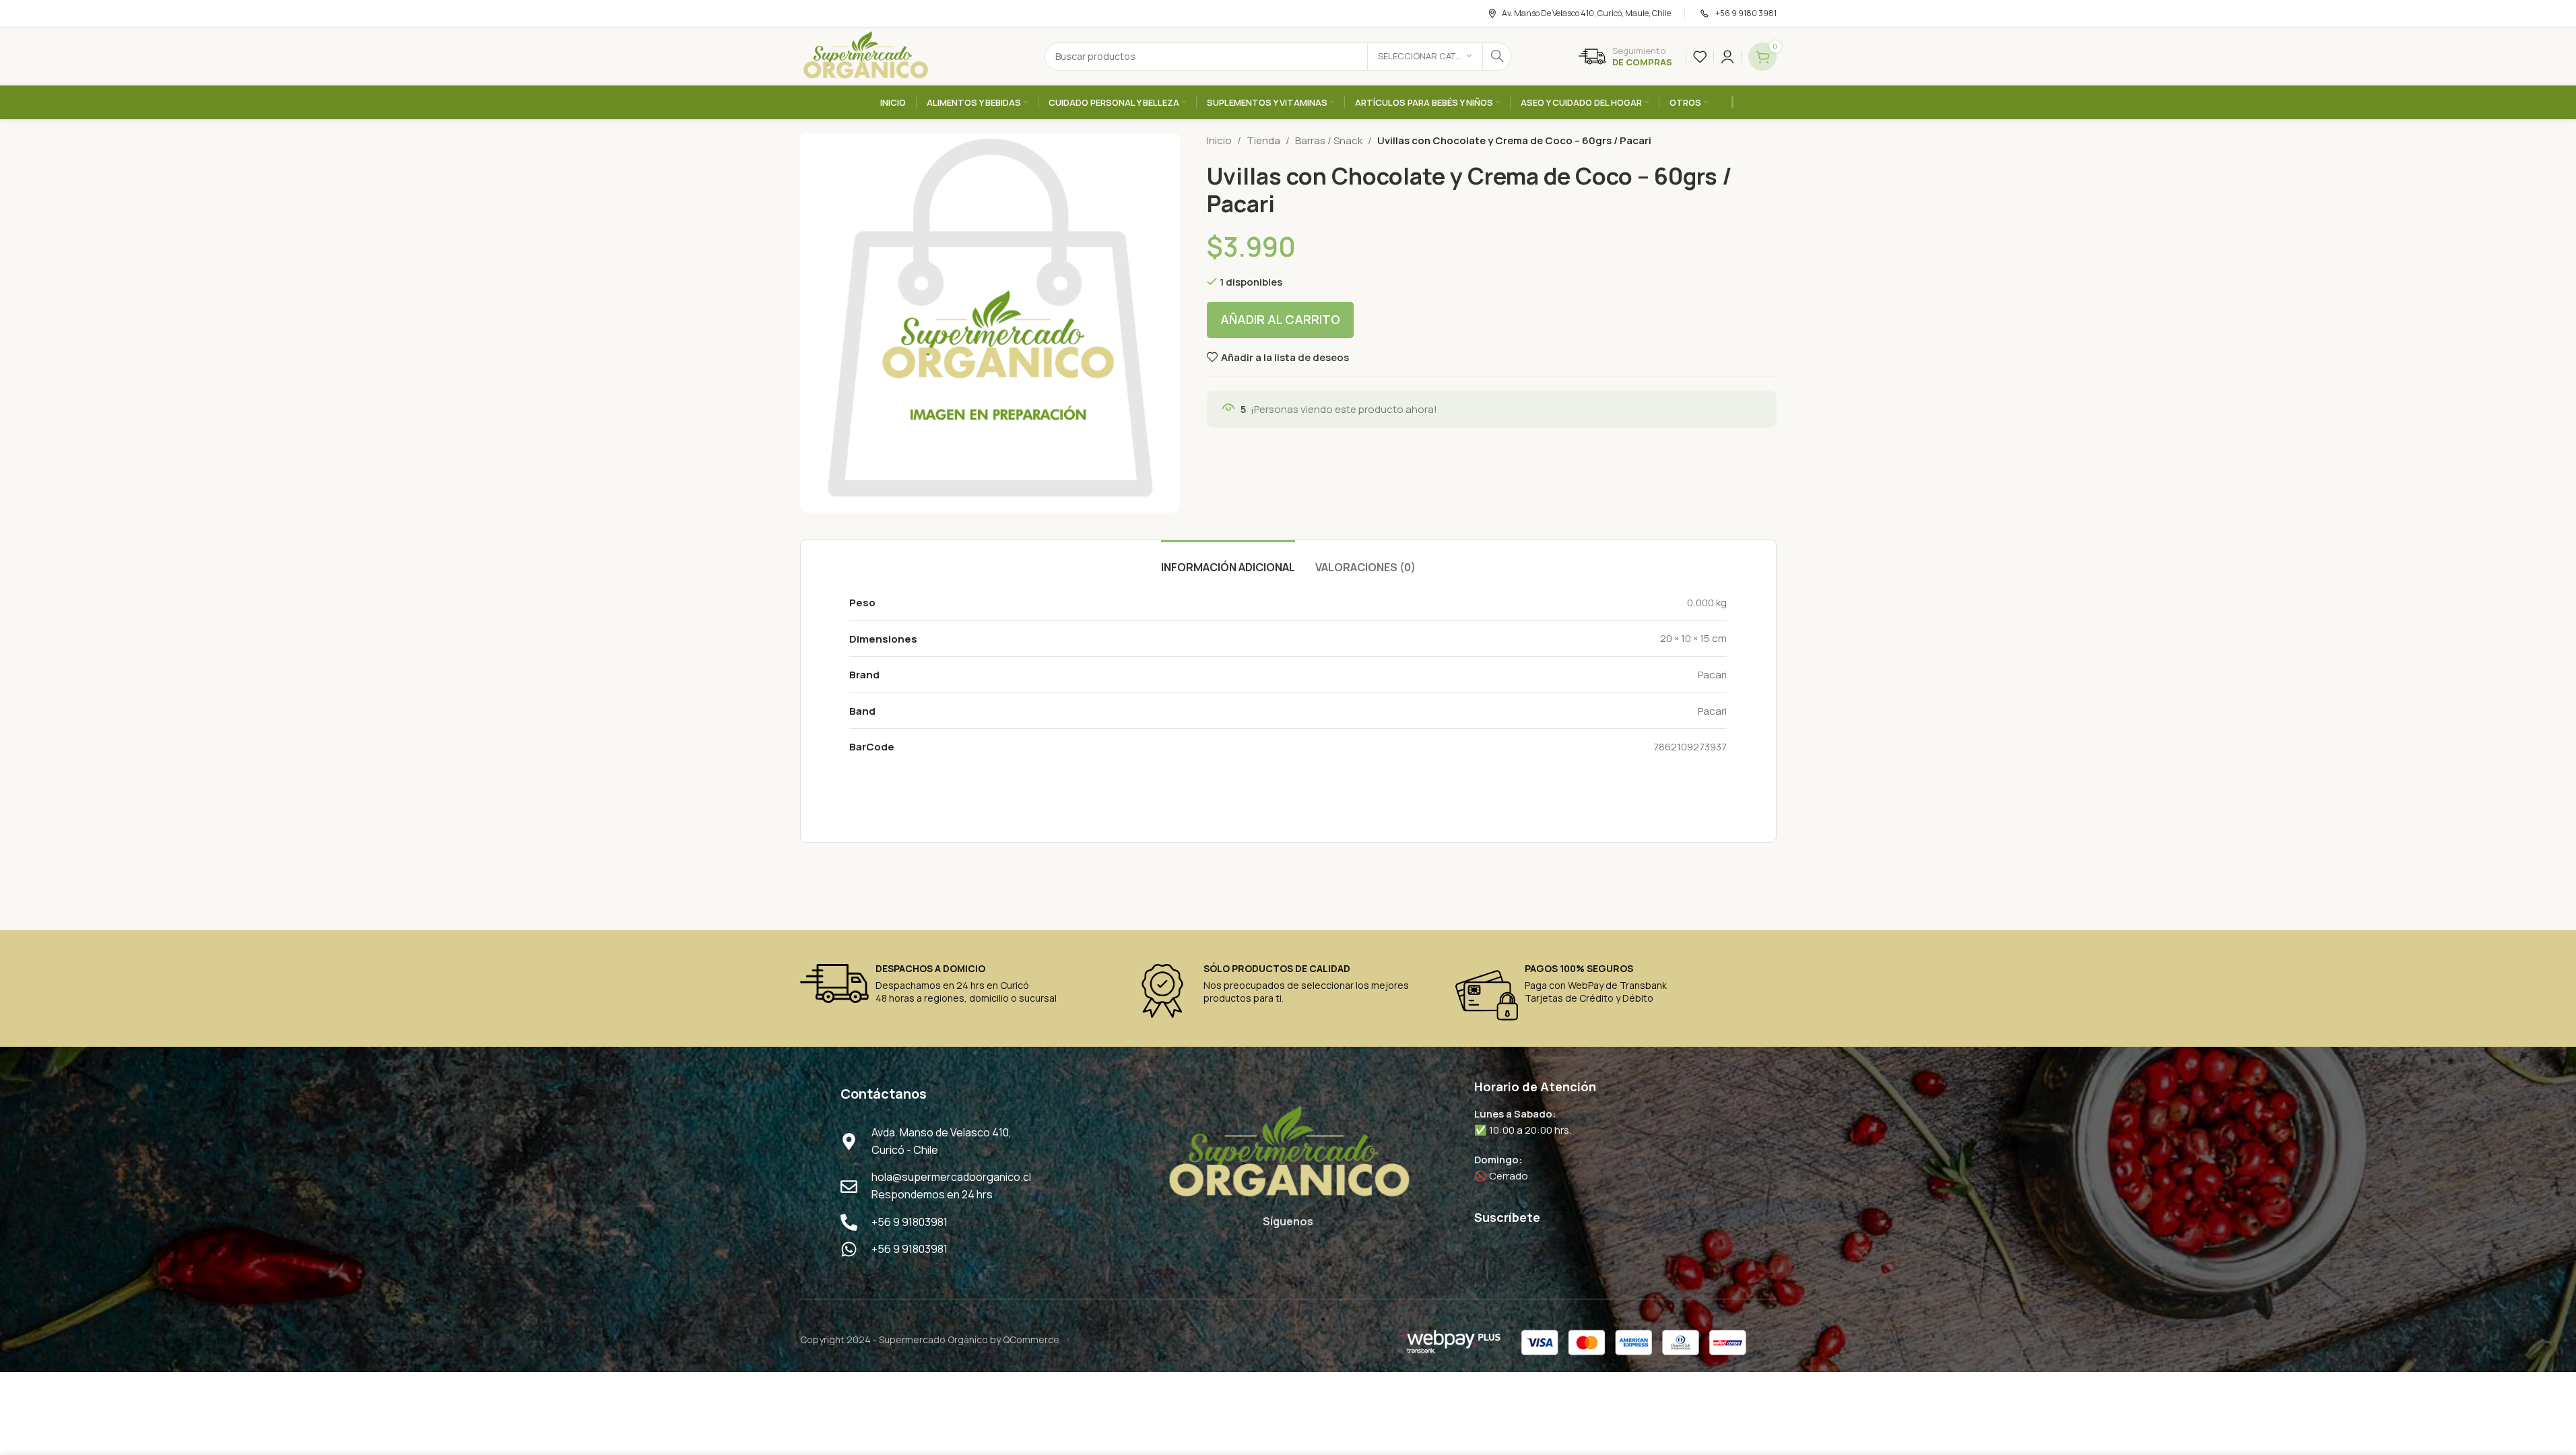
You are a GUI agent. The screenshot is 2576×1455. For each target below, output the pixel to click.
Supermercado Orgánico (933, 1339)
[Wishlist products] (1700, 57)
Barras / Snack (1329, 140)
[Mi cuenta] (1727, 57)
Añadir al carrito (1280, 319)
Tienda (1263, 140)
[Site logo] (865, 56)
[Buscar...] (1497, 57)
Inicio (1219, 140)
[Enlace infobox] (1625, 57)
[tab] (1228, 561)
